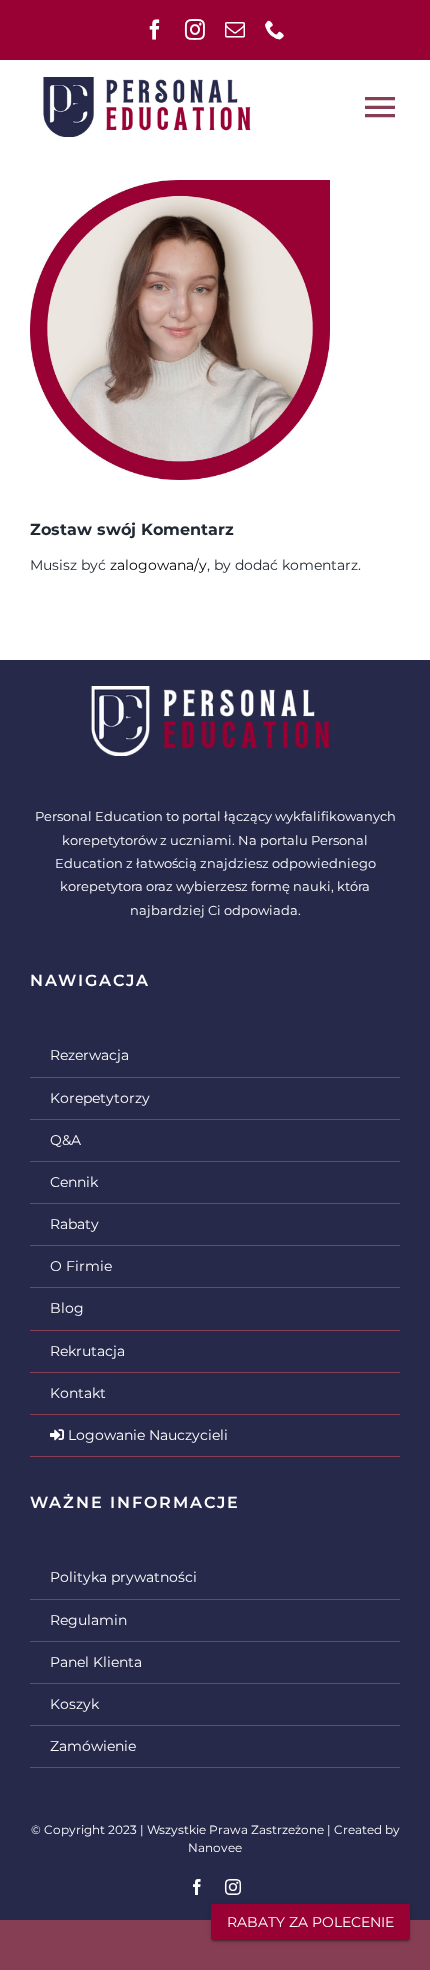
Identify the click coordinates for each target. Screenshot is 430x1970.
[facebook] (155, 30)
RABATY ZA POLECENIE (310, 1922)
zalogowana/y (158, 565)
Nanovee (215, 1847)
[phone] (275, 30)
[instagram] (195, 30)
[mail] (235, 30)
